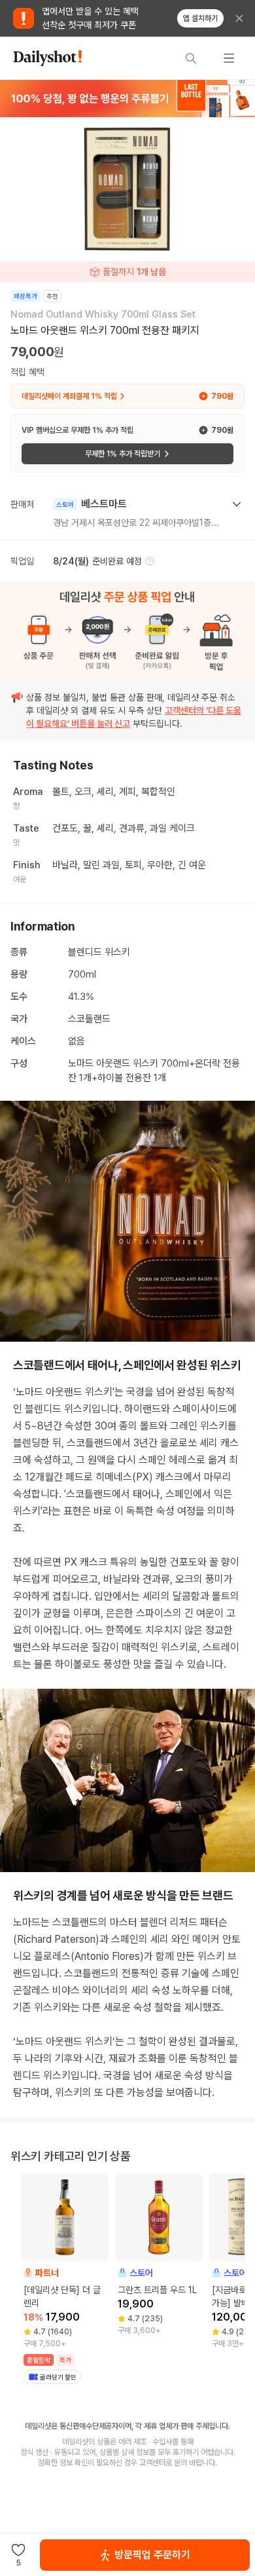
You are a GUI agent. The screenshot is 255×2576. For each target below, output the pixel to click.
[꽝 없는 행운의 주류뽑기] (127, 98)
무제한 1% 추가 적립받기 (123, 454)
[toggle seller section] (237, 504)
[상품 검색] (191, 58)
